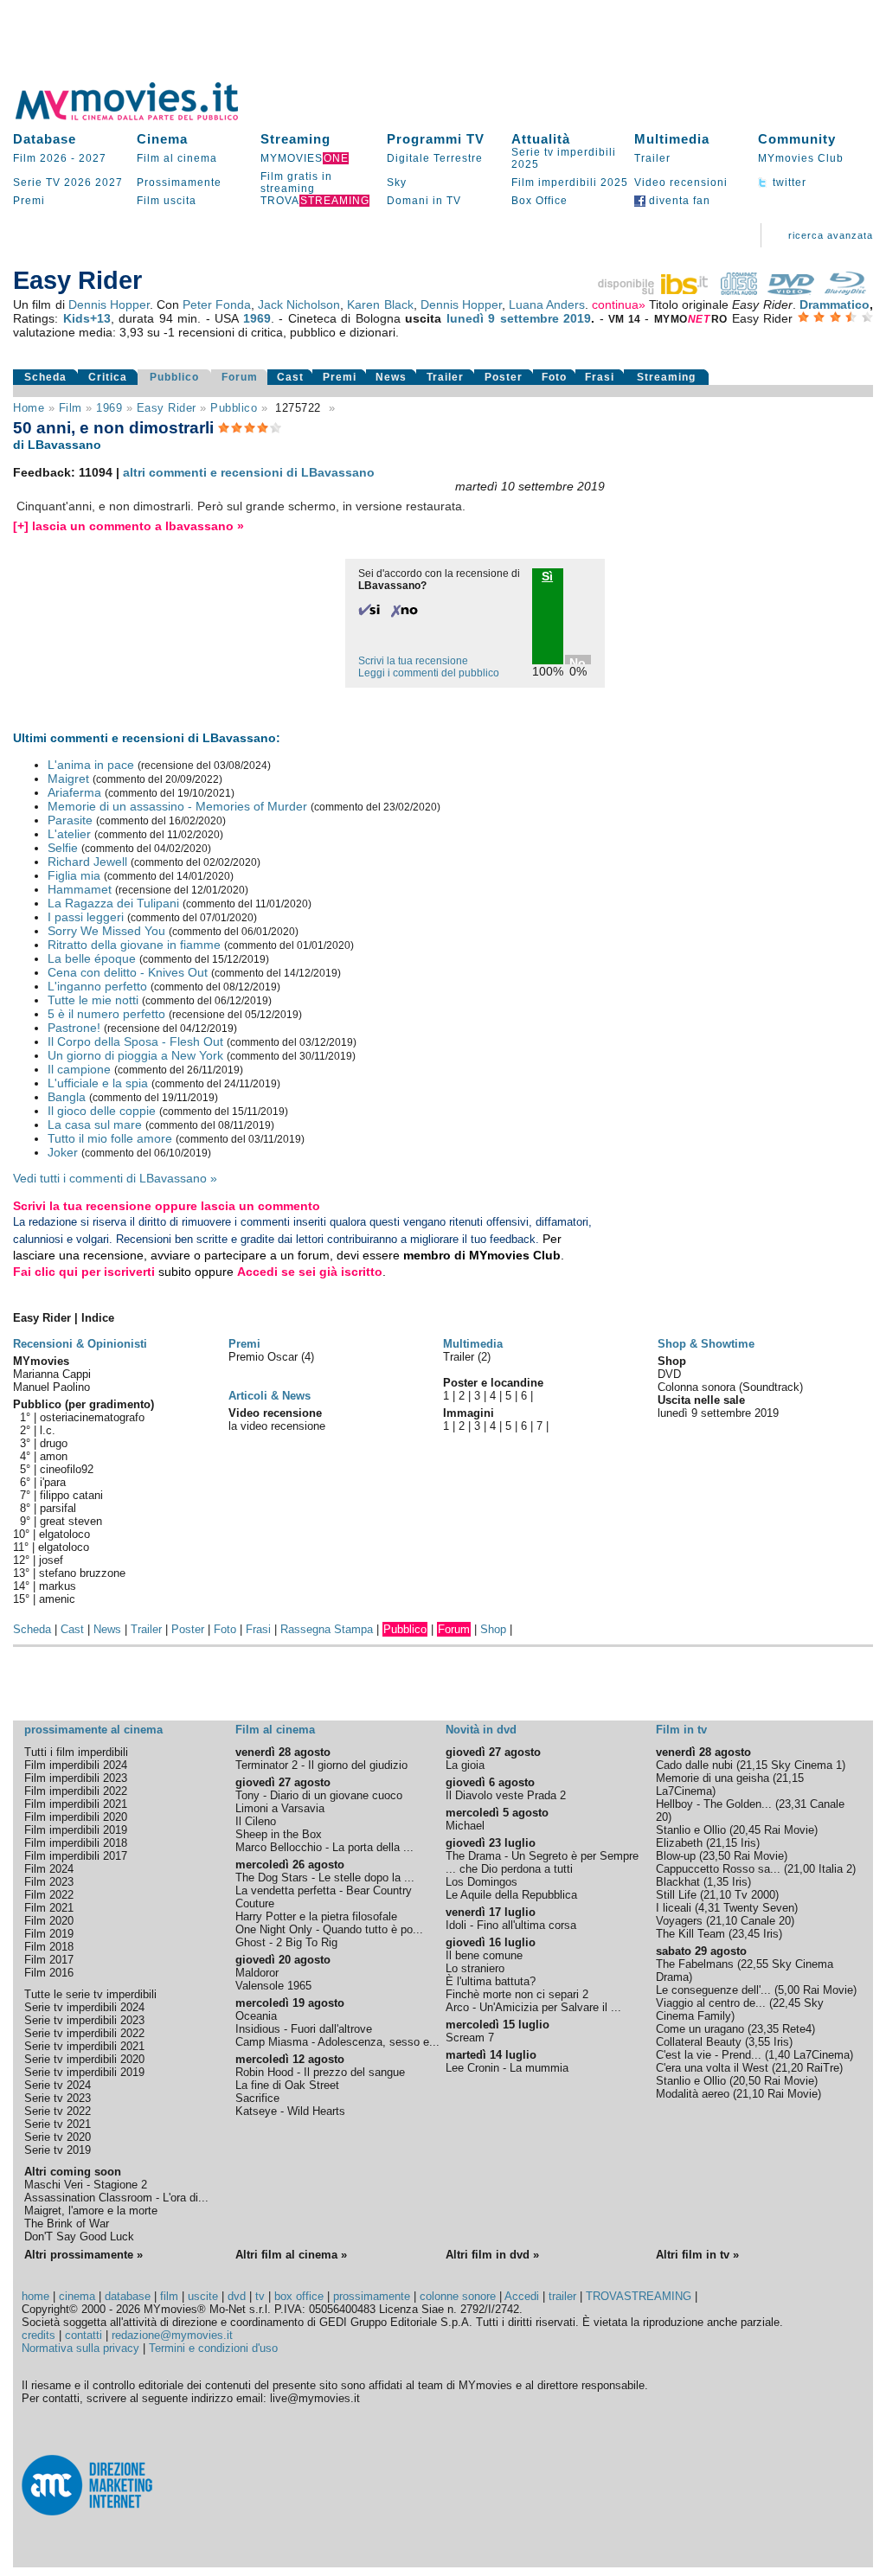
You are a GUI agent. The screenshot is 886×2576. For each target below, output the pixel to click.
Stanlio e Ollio (691, 1830)
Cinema (162, 139)
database (128, 2296)
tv (260, 2296)
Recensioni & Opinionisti (80, 1344)
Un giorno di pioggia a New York (135, 1055)
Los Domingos (482, 1882)
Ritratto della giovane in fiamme (134, 945)
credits (39, 2335)
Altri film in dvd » (492, 2255)
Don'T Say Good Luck (79, 2236)
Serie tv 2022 (58, 2111)
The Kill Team (690, 1934)
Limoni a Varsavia (280, 1808)
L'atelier (69, 834)
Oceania (256, 2016)
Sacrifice (257, 2098)
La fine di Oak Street (287, 2085)
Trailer (652, 158)
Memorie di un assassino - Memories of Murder (177, 806)
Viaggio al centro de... (711, 2003)
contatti (83, 2335)
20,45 (747, 1830)
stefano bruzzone (82, 1573)
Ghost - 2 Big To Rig (286, 1942)
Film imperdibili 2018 (76, 1843)
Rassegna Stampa (327, 1629)
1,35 (718, 1882)
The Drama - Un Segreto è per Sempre (542, 1856)
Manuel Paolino (51, 1387)
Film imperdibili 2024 (76, 1765)
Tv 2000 (755, 1895)
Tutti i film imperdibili (76, 1752)
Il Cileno (256, 1821)
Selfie (63, 848)
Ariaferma (74, 792)
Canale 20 (766, 1921)
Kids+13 (87, 318)
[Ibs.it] (654, 291)
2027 (93, 158)
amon (54, 1456)
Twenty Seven (759, 1908)
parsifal (58, 1508)
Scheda (45, 377)
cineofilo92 (67, 1469)
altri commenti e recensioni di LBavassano (249, 472)
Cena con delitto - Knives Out (128, 972)
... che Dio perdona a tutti (509, 1869)
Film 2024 (49, 1869)
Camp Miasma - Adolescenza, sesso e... (337, 2042)
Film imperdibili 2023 (76, 1778)
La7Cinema (684, 1791)
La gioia (465, 1765)
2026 (78, 183)
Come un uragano (700, 2029)
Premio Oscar (265, 1357)
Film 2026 (40, 158)
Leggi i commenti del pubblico (429, 673)
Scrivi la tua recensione (413, 661)
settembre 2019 (546, 318)
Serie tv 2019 (58, 2150)
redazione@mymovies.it (172, 2335)
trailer (562, 2296)
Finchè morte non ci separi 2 (517, 1994)
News (391, 377)
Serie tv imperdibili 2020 (84, 2059)
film (71, 408)
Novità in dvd (481, 1730)
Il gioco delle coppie (102, 1111)
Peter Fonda (217, 304)
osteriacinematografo (92, 1417)
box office (299, 2296)
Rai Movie (789, 1830)
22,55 (754, 1964)
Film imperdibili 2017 (76, 1856)
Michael (465, 1826)
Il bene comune (484, 1955)
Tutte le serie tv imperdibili (90, 1994)
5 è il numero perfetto (106, 1014)
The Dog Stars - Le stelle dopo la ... (325, 1878)
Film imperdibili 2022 (76, 1791)
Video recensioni (681, 183)
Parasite (70, 820)
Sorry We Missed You (106, 931)
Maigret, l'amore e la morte (91, 2211)
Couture (255, 1903)
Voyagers (679, 1921)
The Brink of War (67, 2224)
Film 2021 (49, 1908)
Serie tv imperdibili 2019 (84, 2072)
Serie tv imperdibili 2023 (84, 2020)
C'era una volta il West (712, 2068)
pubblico (234, 408)
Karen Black (380, 304)
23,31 (793, 1804)
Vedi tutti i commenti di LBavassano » (115, 1178)
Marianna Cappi (52, 1374)
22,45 (786, 2003)
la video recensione (277, 1426)
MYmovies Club (801, 158)
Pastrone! (74, 1028)
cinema (77, 2296)
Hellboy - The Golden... (714, 1804)
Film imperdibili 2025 (570, 183)
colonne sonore (458, 2296)
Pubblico (174, 377)
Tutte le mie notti (93, 1000)
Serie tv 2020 (58, 2137)
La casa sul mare (95, 1125)
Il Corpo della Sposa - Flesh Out (135, 1041)
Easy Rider (167, 408)
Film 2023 (49, 1882)
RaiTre (823, 2068)
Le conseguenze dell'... (713, 1990)
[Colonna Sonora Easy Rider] (739, 291)
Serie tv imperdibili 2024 (84, 2007)
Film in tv (681, 1730)
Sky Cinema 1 (806, 1765)
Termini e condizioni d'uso (213, 2348)
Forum (240, 377)
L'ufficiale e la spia (98, 1083)
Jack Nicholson (299, 304)
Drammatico (835, 304)
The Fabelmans (695, 1964)
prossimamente (372, 2296)
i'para (53, 1482)
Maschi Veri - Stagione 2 (86, 2185)
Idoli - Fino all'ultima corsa (511, 1925)
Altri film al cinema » (291, 2255)
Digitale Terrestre (435, 158)
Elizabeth (679, 1843)
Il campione (79, 1069)
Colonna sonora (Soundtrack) (730, 1387)
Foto (554, 377)
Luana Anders (547, 304)
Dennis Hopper (109, 304)
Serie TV (37, 183)
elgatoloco (64, 1534)
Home (29, 408)
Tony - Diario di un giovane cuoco (319, 1795)
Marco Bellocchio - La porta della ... (324, 1847)
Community (797, 139)
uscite (203, 2296)
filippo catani (71, 1495)
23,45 (746, 1934)
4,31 (709, 1908)
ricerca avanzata (831, 235)
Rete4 (797, 2029)
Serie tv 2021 (58, 2124)
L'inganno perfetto (97, 986)
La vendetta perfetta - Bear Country (324, 1890)
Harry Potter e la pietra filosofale (316, 1916)
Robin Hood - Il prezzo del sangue (320, 2072)
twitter (788, 183)
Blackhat (678, 1882)
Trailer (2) (467, 1357)
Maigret (68, 779)
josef (51, 1560)
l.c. (48, 1430)
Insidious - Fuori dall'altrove (304, 2029)
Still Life (676, 1895)
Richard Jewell (87, 862)
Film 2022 (49, 1895)
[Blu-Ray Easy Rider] (845, 291)
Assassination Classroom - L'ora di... (116, 2198)
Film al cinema (177, 158)
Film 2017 (49, 1960)
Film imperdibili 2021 (76, 1804)
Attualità (541, 139)
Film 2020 (49, 1921)
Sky (397, 183)
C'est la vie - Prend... (709, 2055)
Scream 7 (470, 2038)
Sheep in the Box (279, 1834)
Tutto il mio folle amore (110, 1138)
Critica (108, 377)
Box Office (539, 201)
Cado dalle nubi (694, 1765)
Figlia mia (74, 875)
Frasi (600, 377)
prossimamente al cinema (93, 1730)
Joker (63, 1152)
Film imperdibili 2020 (76, 1817)
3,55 (759, 2042)
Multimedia (672, 139)
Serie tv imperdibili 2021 (84, 2046)
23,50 (716, 1856)
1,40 (779, 2055)
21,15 (754, 1765)
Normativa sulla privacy (80, 2348)
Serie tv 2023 (58, 2098)
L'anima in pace (91, 765)
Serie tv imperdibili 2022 (84, 2033)
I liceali (674, 1908)
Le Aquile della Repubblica (511, 1895)
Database (45, 139)
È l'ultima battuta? (491, 1981)
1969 (257, 318)
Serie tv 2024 (58, 2085)
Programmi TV (436, 139)
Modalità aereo (693, 2094)
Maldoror (257, 1973)
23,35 (765, 2029)
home (35, 2296)
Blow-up (676, 1856)
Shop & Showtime (706, 1344)
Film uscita (167, 201)
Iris (748, 1843)
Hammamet (80, 889)
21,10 (717, 1895)
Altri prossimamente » (83, 2255)
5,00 (789, 1990)
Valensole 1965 (273, 1986)
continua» (619, 304)
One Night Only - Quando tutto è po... (329, 1929)
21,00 (801, 1869)
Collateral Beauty (699, 2042)
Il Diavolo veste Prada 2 (506, 1795)
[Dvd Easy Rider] (791, 291)
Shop (493, 1629)
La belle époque (92, 958)
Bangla (67, 1097)
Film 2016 (49, 1973)
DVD (669, 1374)
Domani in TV (424, 201)
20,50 (747, 2081)
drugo (54, 1443)
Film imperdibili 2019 (76, 1830)
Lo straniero (475, 1968)
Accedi (522, 2296)
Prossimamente (179, 183)
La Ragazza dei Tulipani (113, 903)
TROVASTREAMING (639, 2296)
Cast (290, 377)
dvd (237, 2296)
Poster (504, 377)
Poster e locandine (493, 1383)
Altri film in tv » (697, 2255)
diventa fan (678, 201)
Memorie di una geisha (713, 1778)
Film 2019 (49, 1934)
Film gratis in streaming (296, 183)
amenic (57, 1599)
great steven (71, 1521)
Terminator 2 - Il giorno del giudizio (321, 1765)
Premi (29, 201)
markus (58, 1586)
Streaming (295, 139)
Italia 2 (835, 1869)
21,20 (789, 2068)
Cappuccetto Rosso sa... (718, 1869)
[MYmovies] (143, 117)
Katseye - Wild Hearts (290, 2111)
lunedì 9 (471, 318)
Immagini (469, 1413)
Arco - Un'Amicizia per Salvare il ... (533, 2007)
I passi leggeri (86, 917)
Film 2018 (49, 1947)
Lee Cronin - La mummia (507, 2068)
